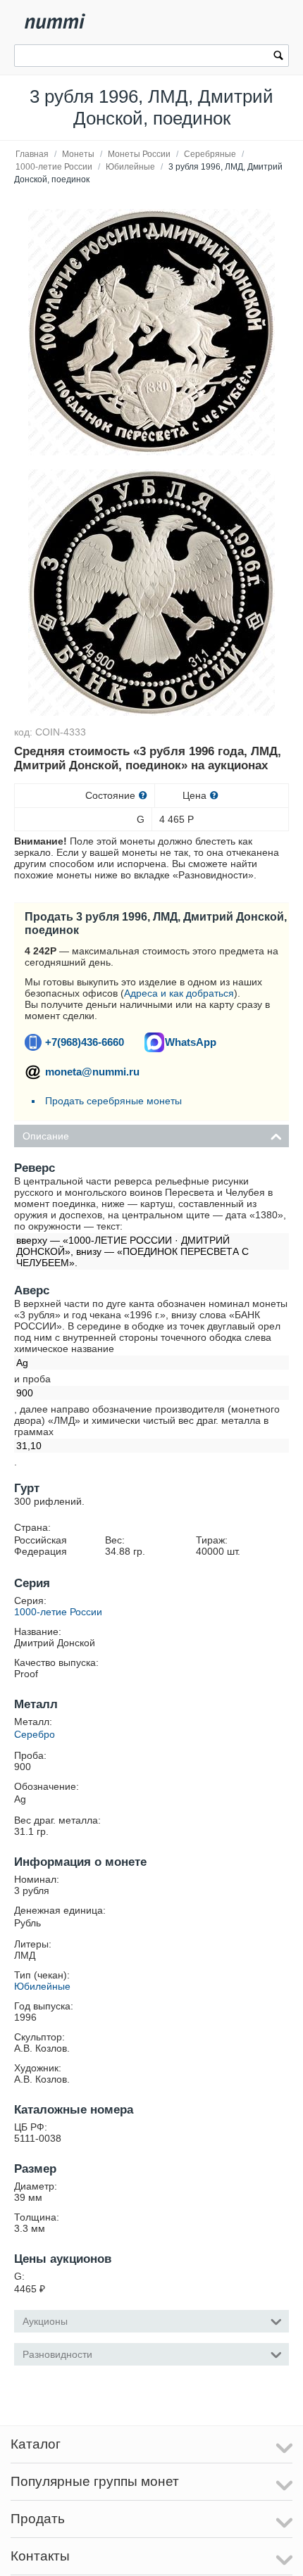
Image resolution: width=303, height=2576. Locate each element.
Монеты (78, 154)
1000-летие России (54, 167)
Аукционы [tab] (45, 2321)
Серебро (35, 1734)
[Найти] (278, 57)
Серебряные (210, 154)
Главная (32, 154)
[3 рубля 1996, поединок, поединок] (151, 332)
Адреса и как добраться (179, 993)
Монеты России (139, 154)
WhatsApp (191, 1042)
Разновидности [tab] (57, 2354)
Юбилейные (130, 167)
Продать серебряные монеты (113, 1101)
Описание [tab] (46, 1136)
